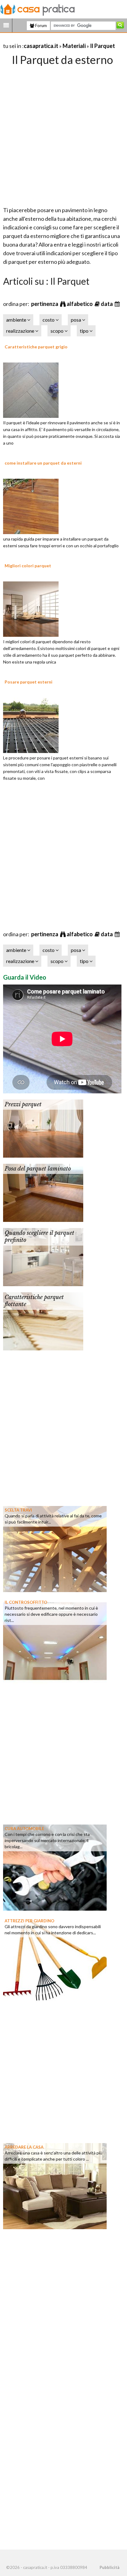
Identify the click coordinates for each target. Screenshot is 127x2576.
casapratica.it (41, 46)
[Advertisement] (63, 134)
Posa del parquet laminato (38, 1169)
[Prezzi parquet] (43, 1128)
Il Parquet (102, 46)
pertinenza (45, 304)
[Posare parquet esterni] (31, 724)
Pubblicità (109, 2567)
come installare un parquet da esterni (43, 463)
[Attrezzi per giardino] (55, 1959)
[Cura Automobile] (55, 1867)
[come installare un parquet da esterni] (31, 505)
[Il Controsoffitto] (55, 1641)
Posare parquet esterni (29, 682)
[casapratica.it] (38, 9)
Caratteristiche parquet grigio (36, 347)
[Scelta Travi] (55, 1548)
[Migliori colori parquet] (31, 608)
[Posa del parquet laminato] (43, 1192)
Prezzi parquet (23, 1104)
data (107, 304)
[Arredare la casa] (55, 2186)
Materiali (74, 46)
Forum (41, 26)
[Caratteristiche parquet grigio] (31, 389)
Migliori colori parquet (28, 566)
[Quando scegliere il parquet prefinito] (43, 1256)
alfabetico (80, 304)
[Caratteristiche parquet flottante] (43, 1321)
